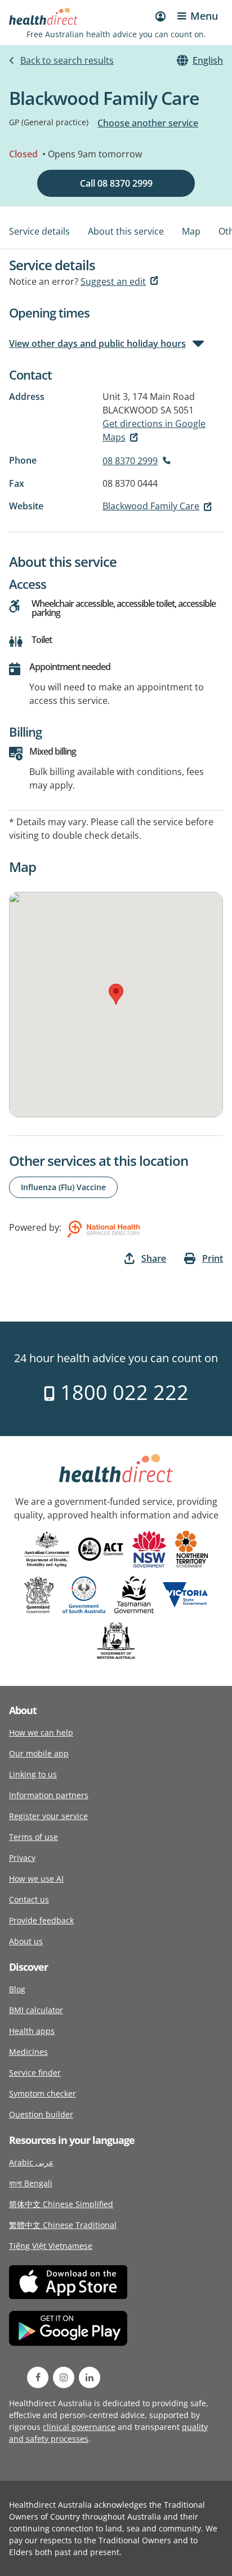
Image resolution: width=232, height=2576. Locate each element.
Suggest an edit (113, 281)
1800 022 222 (122, 1392)
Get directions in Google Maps (154, 430)
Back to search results (67, 60)
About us (26, 1941)
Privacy (22, 1858)
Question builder (41, 2114)
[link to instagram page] (64, 2377)
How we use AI (36, 1879)
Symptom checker (43, 2093)
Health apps (32, 2031)
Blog (17, 1989)
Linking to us (33, 1774)
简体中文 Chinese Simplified (61, 2204)
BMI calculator (36, 2010)
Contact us (29, 1899)
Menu (204, 16)
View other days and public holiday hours (97, 344)
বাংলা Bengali (31, 2183)
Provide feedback (41, 1920)
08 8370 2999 (130, 461)
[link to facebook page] (38, 2377)
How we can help (41, 1732)
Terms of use (34, 1837)
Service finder (35, 2073)
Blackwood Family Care (151, 506)
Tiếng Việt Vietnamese (51, 2246)
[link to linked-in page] (90, 2377)
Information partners (49, 1795)
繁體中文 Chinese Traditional (63, 2225)
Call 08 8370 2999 (116, 183)
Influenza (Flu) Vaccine (63, 1187)
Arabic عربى (31, 2162)
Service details (39, 231)
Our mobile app (39, 1753)
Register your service (48, 1816)
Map (191, 231)
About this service (126, 231)
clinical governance (79, 2427)
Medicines (28, 2052)
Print (213, 1258)
